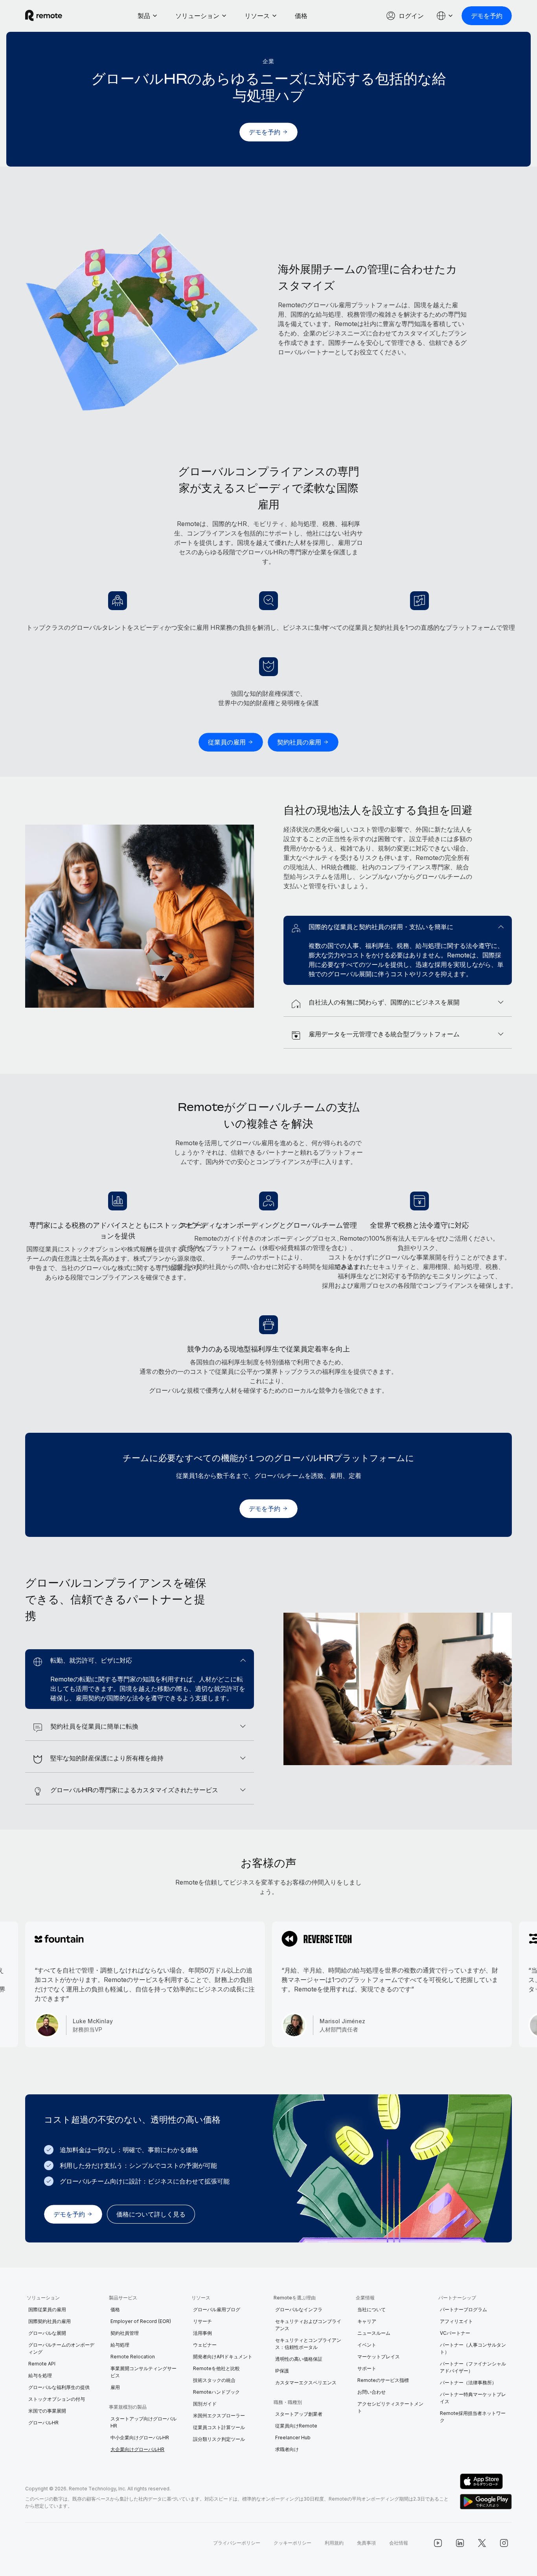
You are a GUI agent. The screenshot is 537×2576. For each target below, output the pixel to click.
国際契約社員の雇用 (50, 2321)
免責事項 (366, 2543)
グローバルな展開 (47, 2333)
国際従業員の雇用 (47, 2309)
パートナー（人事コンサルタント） (473, 2348)
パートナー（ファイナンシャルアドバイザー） (473, 2367)
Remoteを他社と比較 (216, 2368)
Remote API (42, 2364)
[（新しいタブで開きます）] (486, 2481)
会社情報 (399, 2543)
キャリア (367, 2321)
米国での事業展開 (47, 2411)
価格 (301, 16)
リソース (257, 16)
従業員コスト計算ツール (219, 2427)
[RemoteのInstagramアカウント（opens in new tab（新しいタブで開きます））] (504, 2543)
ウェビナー (205, 2345)
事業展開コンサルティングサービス (143, 2372)
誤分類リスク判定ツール (219, 2439)
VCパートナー (455, 2333)
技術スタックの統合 (214, 2380)
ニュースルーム (374, 2333)
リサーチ (202, 2321)
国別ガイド (205, 2404)
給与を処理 (40, 2375)
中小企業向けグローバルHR (140, 2438)
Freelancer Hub (293, 2438)
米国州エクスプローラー (219, 2416)
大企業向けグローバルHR (137, 2449)
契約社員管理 (125, 2333)
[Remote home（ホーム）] (44, 16)
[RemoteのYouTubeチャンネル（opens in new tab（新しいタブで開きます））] (438, 2543)
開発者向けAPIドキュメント (223, 2357)
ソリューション (197, 16)
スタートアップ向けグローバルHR (143, 2422)
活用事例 (202, 2333)
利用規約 (334, 2543)
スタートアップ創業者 (299, 2414)
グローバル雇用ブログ (217, 2309)
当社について (371, 2309)
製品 (144, 16)
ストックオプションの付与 (57, 2399)
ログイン (411, 16)
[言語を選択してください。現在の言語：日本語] (445, 16)
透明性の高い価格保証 (299, 2359)
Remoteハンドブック (216, 2392)
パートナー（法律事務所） (468, 2383)
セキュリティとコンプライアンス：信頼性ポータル (308, 2344)
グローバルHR (43, 2423)
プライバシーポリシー (237, 2543)
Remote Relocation (133, 2357)
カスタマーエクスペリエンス (306, 2383)
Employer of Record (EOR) (141, 2321)
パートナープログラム (463, 2309)
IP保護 (282, 2371)
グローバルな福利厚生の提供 (59, 2387)
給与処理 (120, 2345)
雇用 (115, 2387)
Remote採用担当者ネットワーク (473, 2417)
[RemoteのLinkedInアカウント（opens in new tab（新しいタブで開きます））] (460, 2543)
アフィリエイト (456, 2321)
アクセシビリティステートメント (390, 2407)
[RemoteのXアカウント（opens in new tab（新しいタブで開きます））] (482, 2543)
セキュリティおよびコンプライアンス (308, 2325)
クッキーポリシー (292, 2543)
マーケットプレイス (379, 2357)
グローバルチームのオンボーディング (61, 2348)
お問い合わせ (371, 2392)
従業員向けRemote (296, 2426)
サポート (367, 2368)
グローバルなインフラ (299, 2309)
